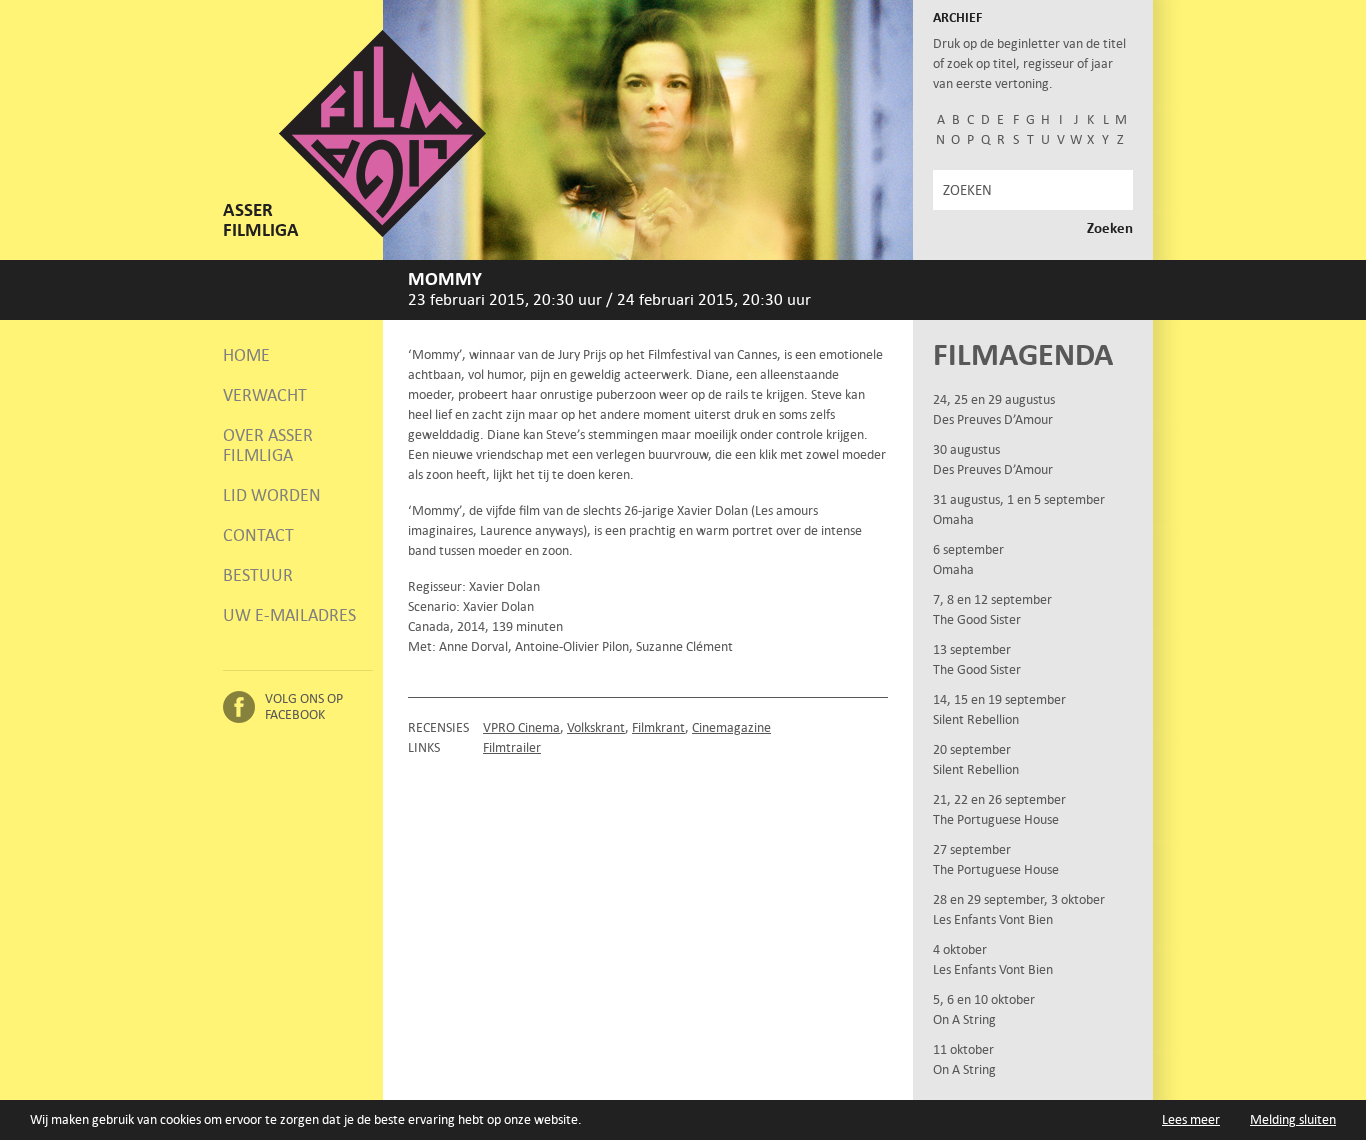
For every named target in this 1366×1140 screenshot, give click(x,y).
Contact (258, 535)
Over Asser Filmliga (268, 445)
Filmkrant (658, 727)
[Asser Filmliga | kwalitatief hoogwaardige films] (382, 232)
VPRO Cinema (521, 727)
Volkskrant (596, 727)
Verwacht (265, 395)
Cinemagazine (731, 727)
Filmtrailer (512, 747)
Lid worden (272, 495)
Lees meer (1191, 1119)
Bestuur (258, 575)
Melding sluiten (1293, 1119)
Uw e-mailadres (289, 615)
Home (246, 355)
